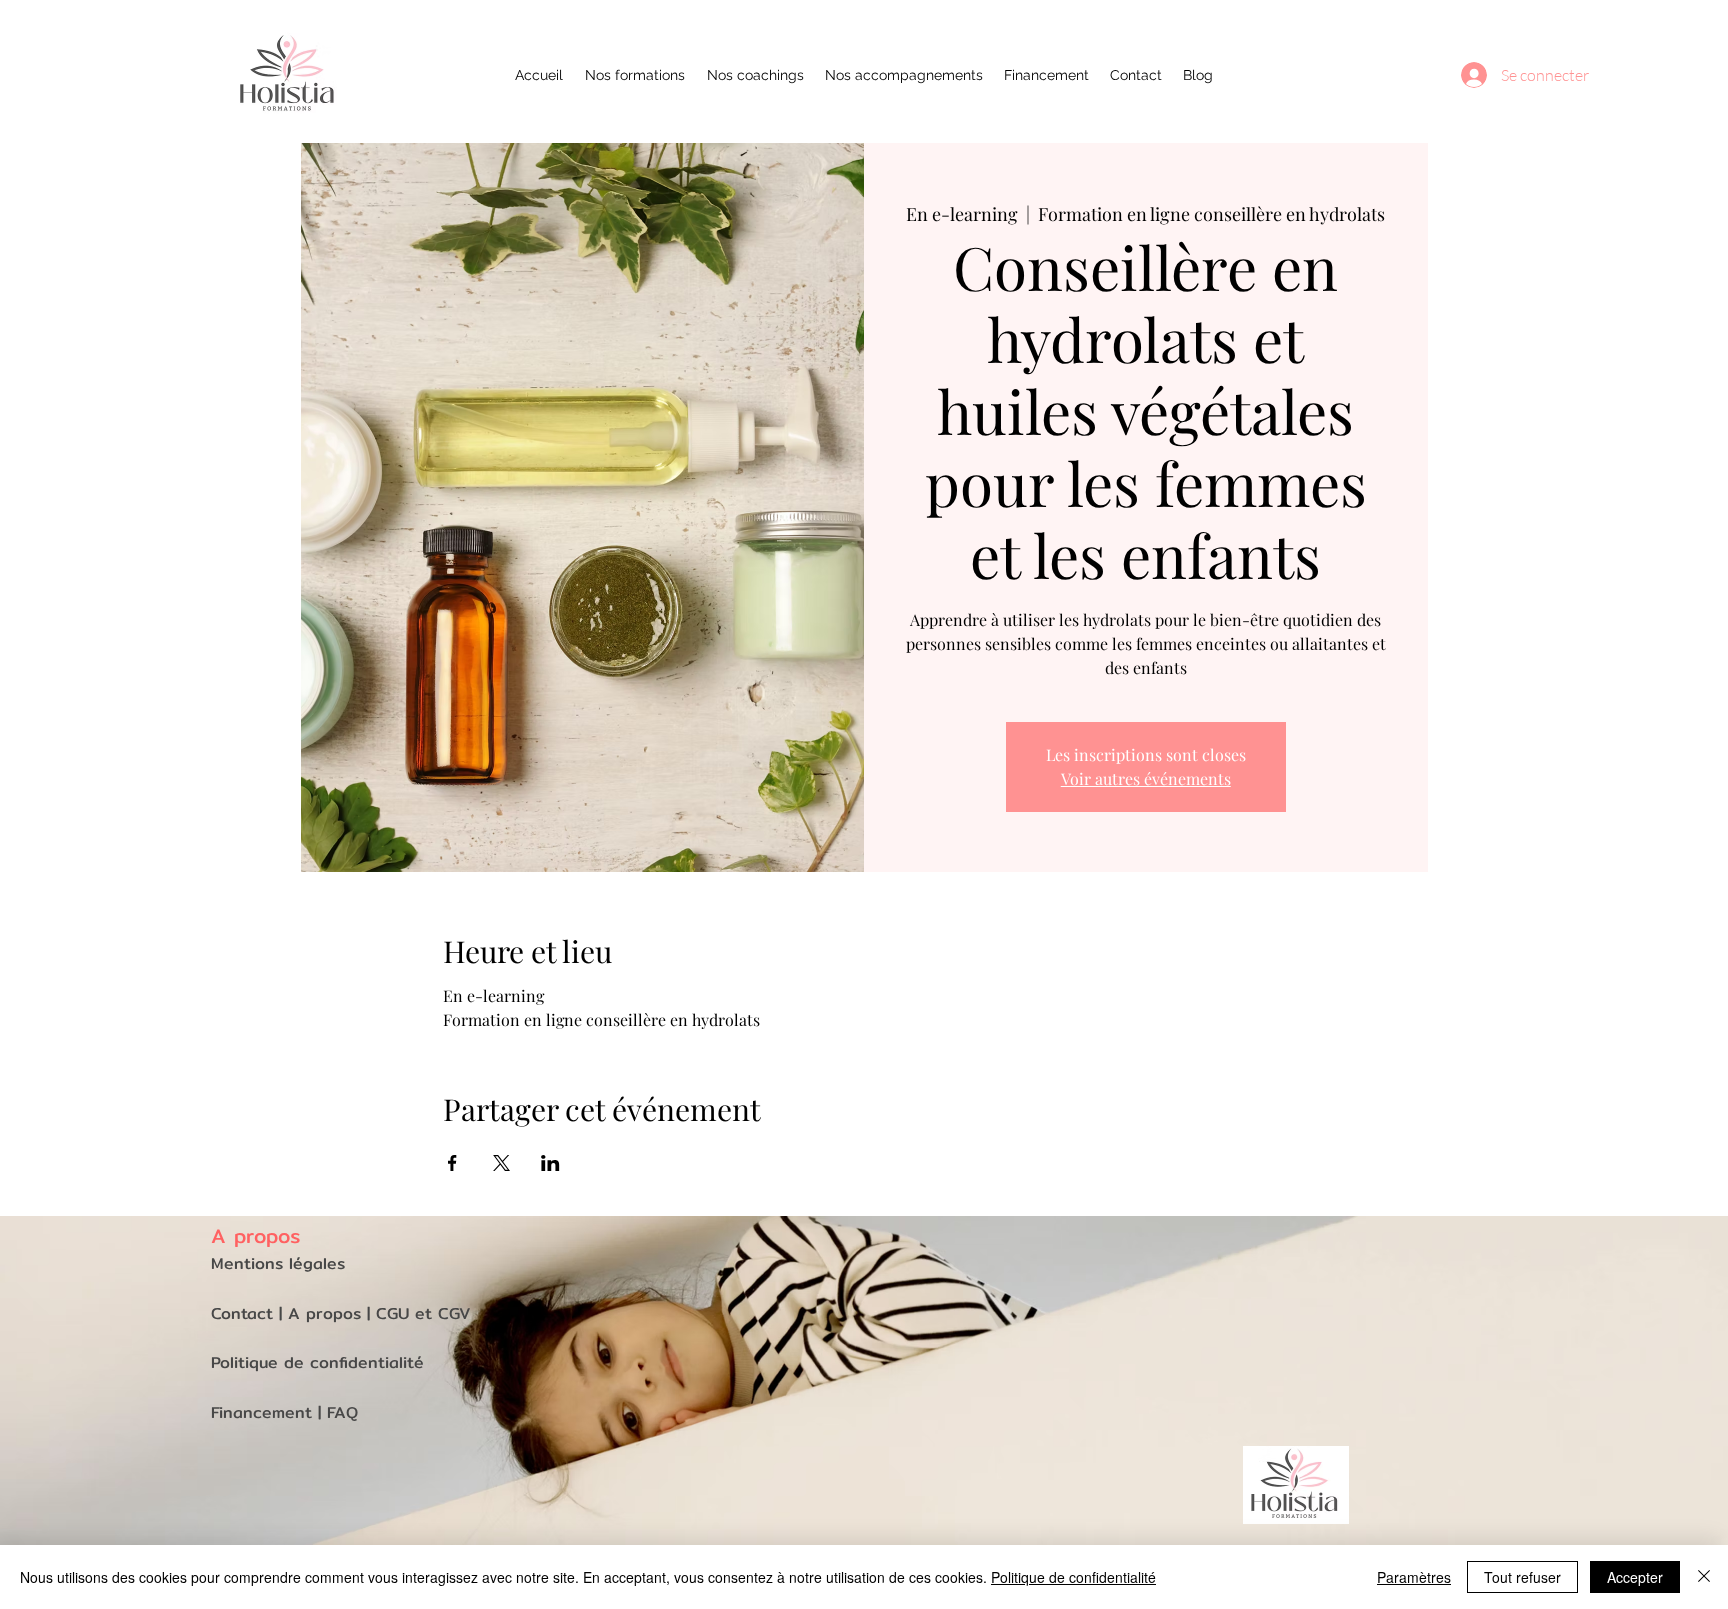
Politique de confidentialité (1073, 1577)
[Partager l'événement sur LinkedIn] (550, 1163)
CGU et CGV (423, 1313)
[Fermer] (1704, 1577)
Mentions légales (278, 1263)
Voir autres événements (1146, 778)
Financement (264, 1412)
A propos (327, 1313)
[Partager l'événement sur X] (501, 1163)
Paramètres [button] (1414, 1577)
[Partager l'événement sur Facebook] (452, 1163)
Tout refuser (1522, 1577)
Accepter (1635, 1577)
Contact (245, 1313)
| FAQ (338, 1412)
